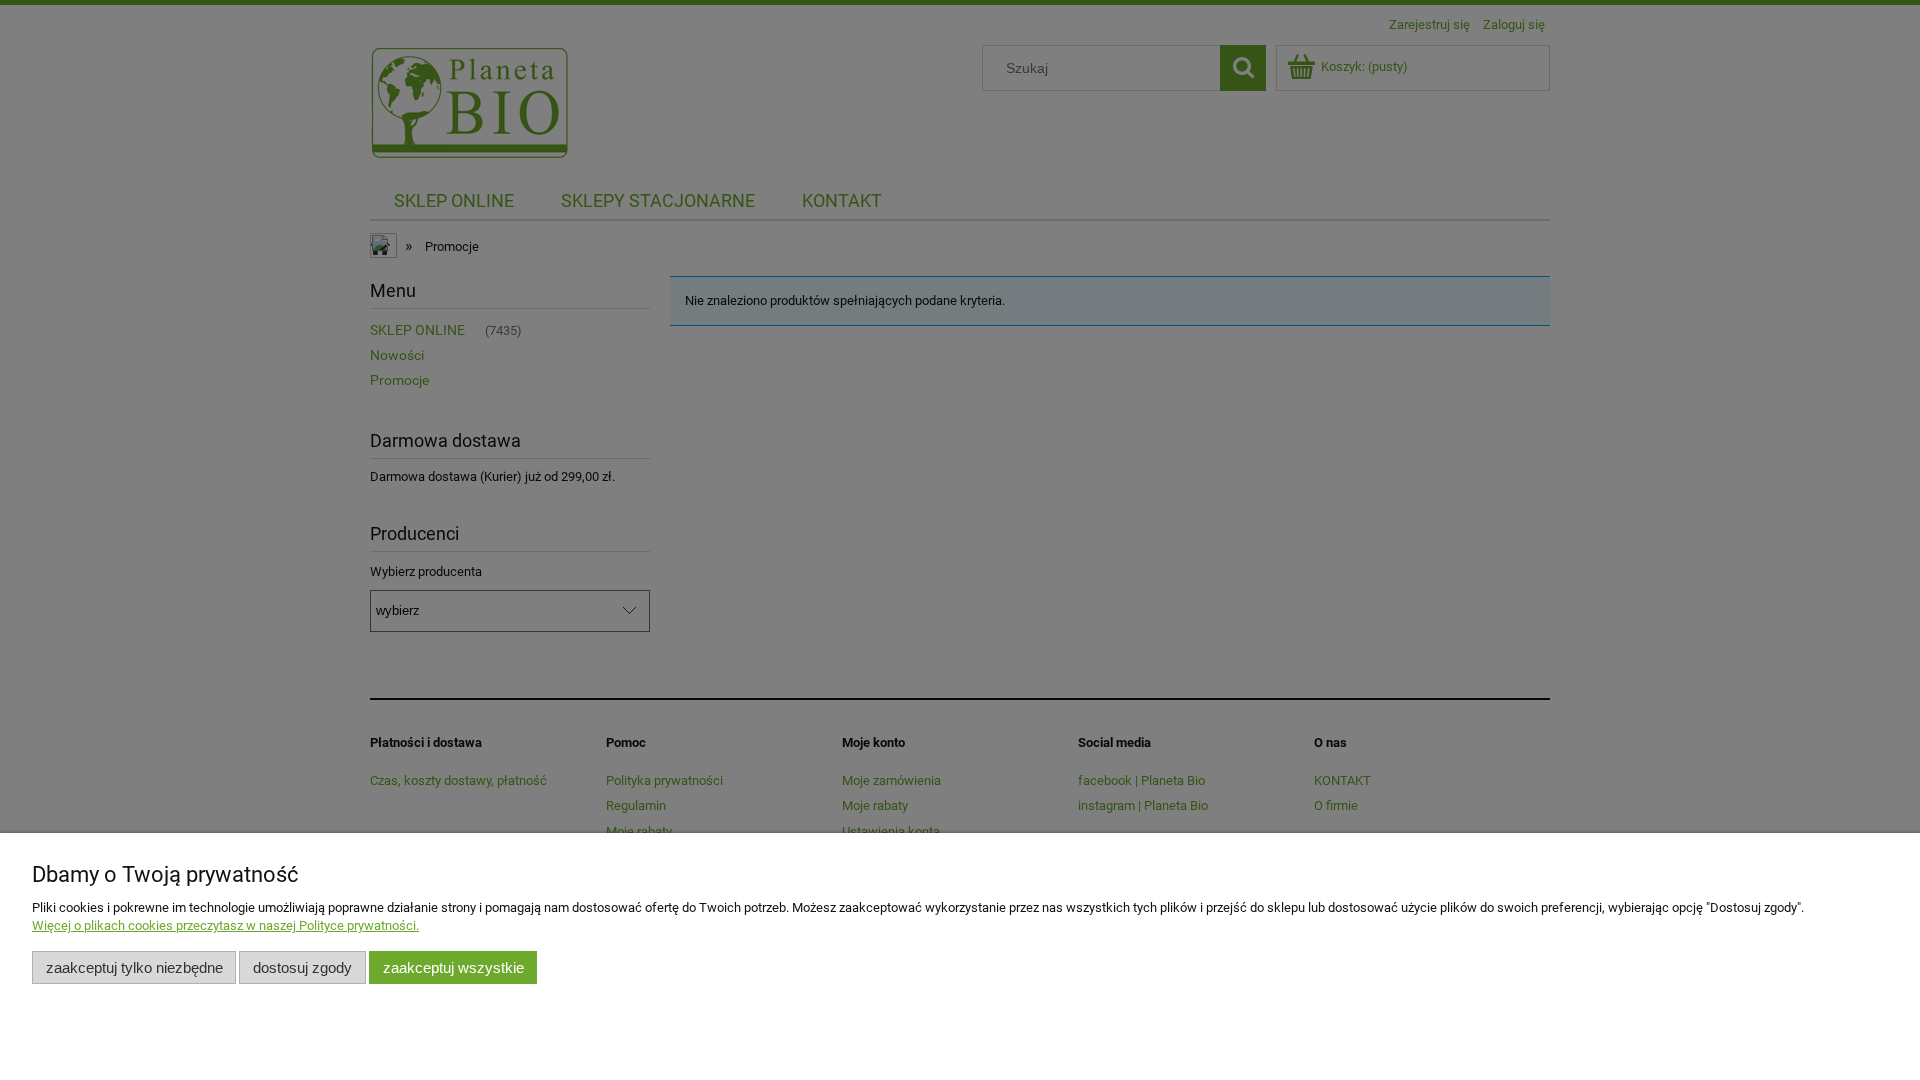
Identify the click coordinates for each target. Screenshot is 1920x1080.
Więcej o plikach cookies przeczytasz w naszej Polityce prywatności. (225, 925)
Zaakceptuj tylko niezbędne (134, 967)
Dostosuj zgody (302, 967)
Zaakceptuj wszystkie (453, 967)
